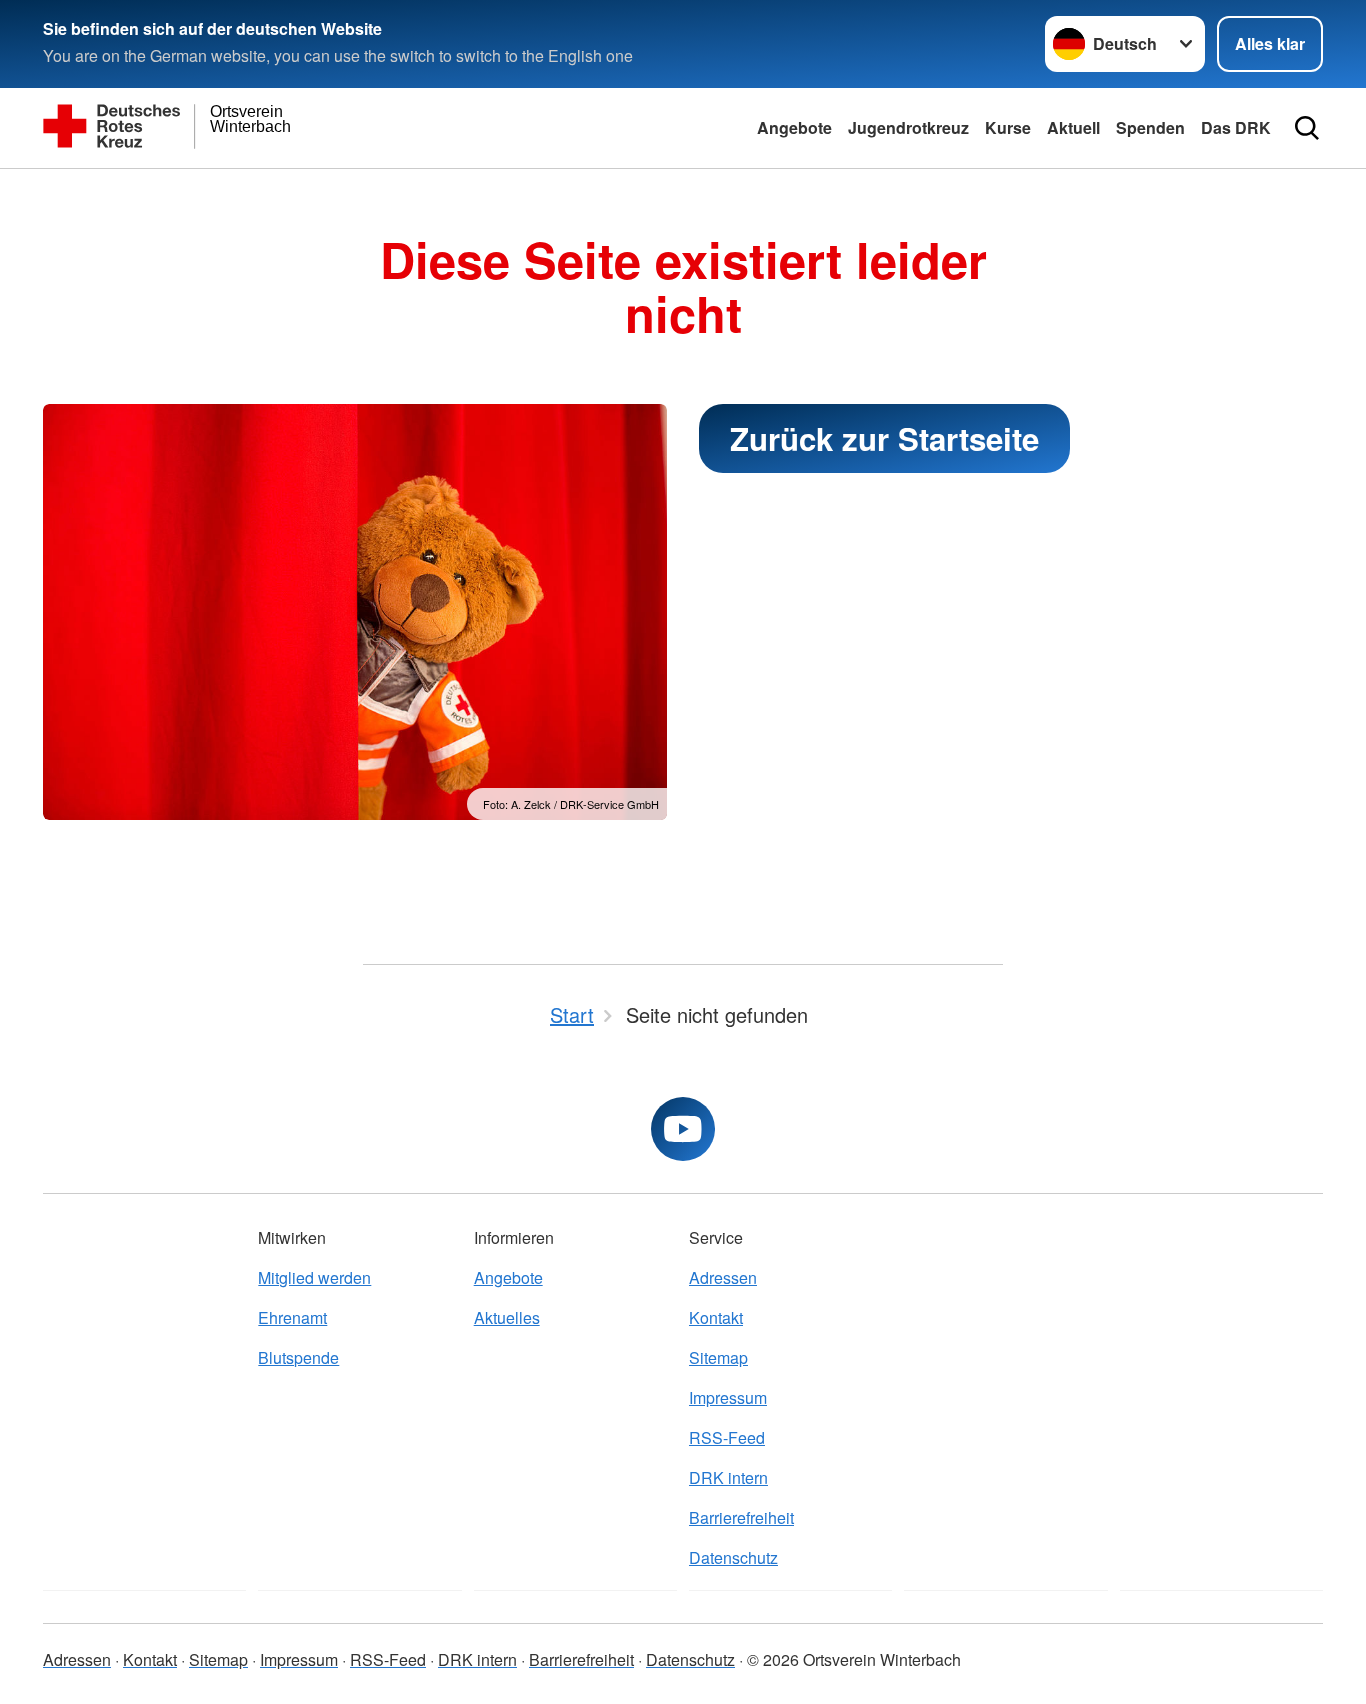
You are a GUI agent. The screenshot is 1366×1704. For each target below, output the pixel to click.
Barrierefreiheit (741, 1517)
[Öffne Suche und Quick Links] (1307, 128)
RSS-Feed (727, 1437)
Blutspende (298, 1357)
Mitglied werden (314, 1277)
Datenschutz (733, 1557)
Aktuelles (507, 1317)
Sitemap (718, 1357)
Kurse (1008, 127)
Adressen (723, 1277)
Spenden (1150, 127)
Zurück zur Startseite (884, 438)
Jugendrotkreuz (908, 127)
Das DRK (1236, 127)
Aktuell (1073, 127)
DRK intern (728, 1477)
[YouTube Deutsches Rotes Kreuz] (683, 1129)
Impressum (728, 1397)
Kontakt (716, 1317)
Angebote (794, 127)
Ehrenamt (292, 1317)
